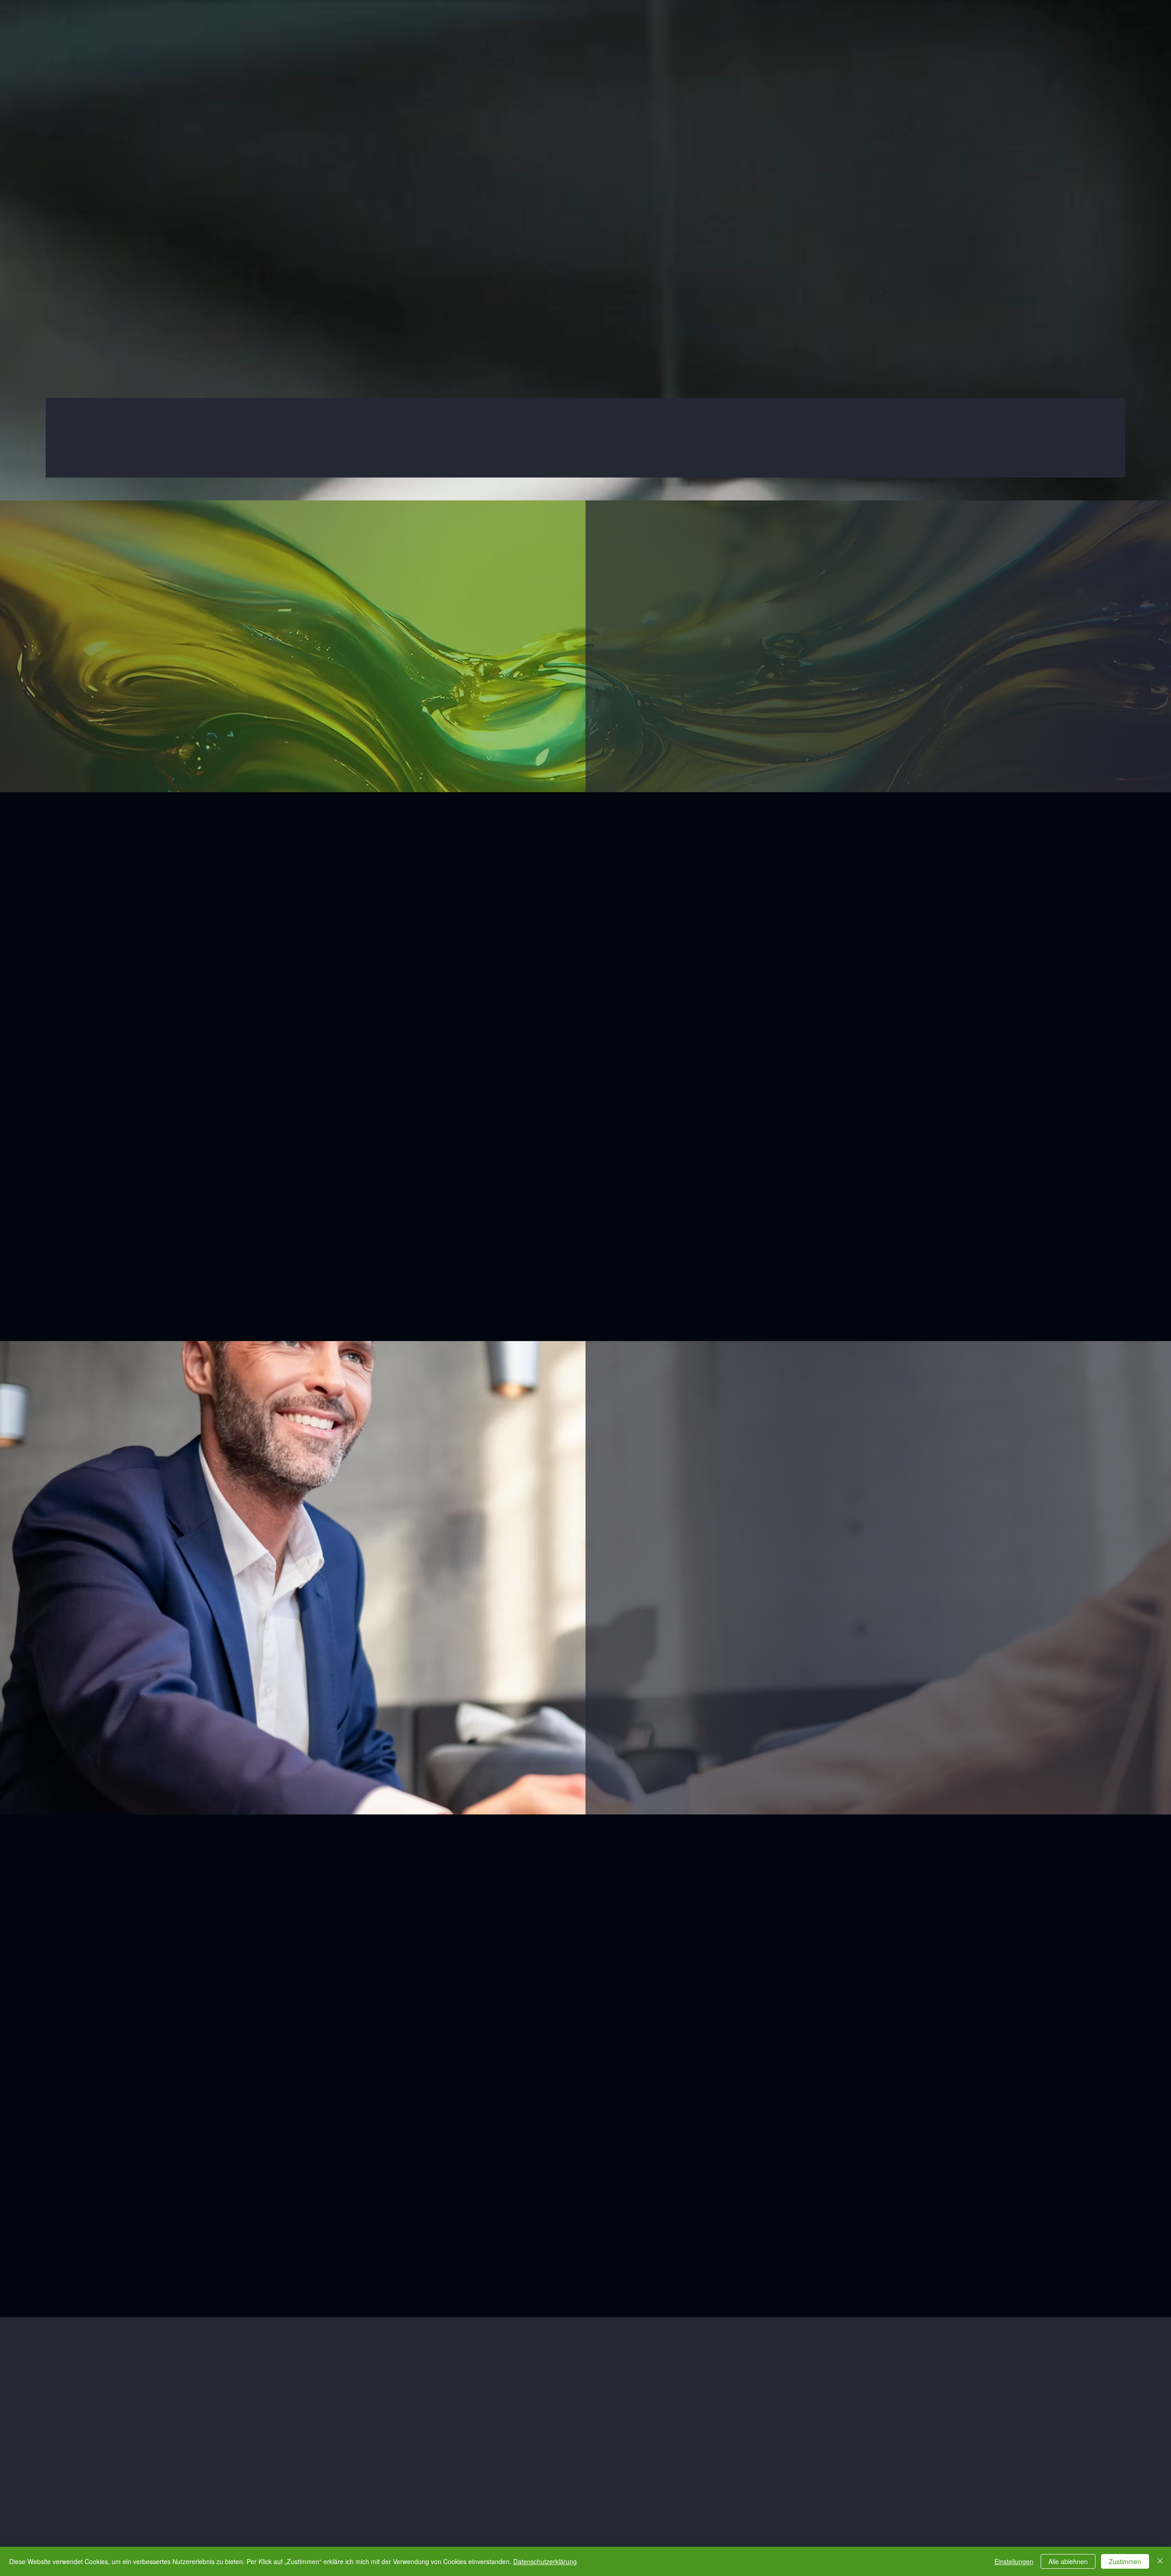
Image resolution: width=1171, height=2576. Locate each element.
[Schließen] (1160, 2561)
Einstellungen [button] (1014, 2561)
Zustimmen (1125, 2561)
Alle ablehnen (1068, 2561)
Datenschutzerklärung (545, 2561)
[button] (788, 1167)
